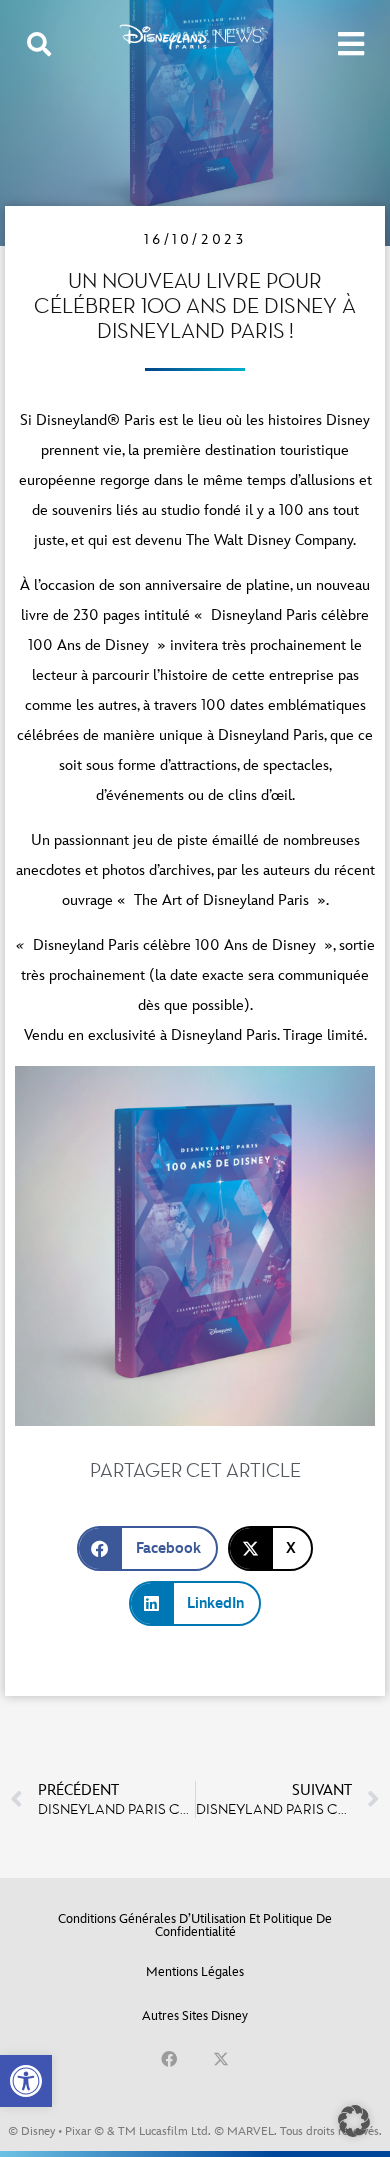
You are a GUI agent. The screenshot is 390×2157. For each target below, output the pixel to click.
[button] (26, 2081)
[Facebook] (169, 2059)
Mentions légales (195, 1972)
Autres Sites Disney (195, 2016)
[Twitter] (221, 2059)
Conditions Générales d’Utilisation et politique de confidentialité (195, 1925)
